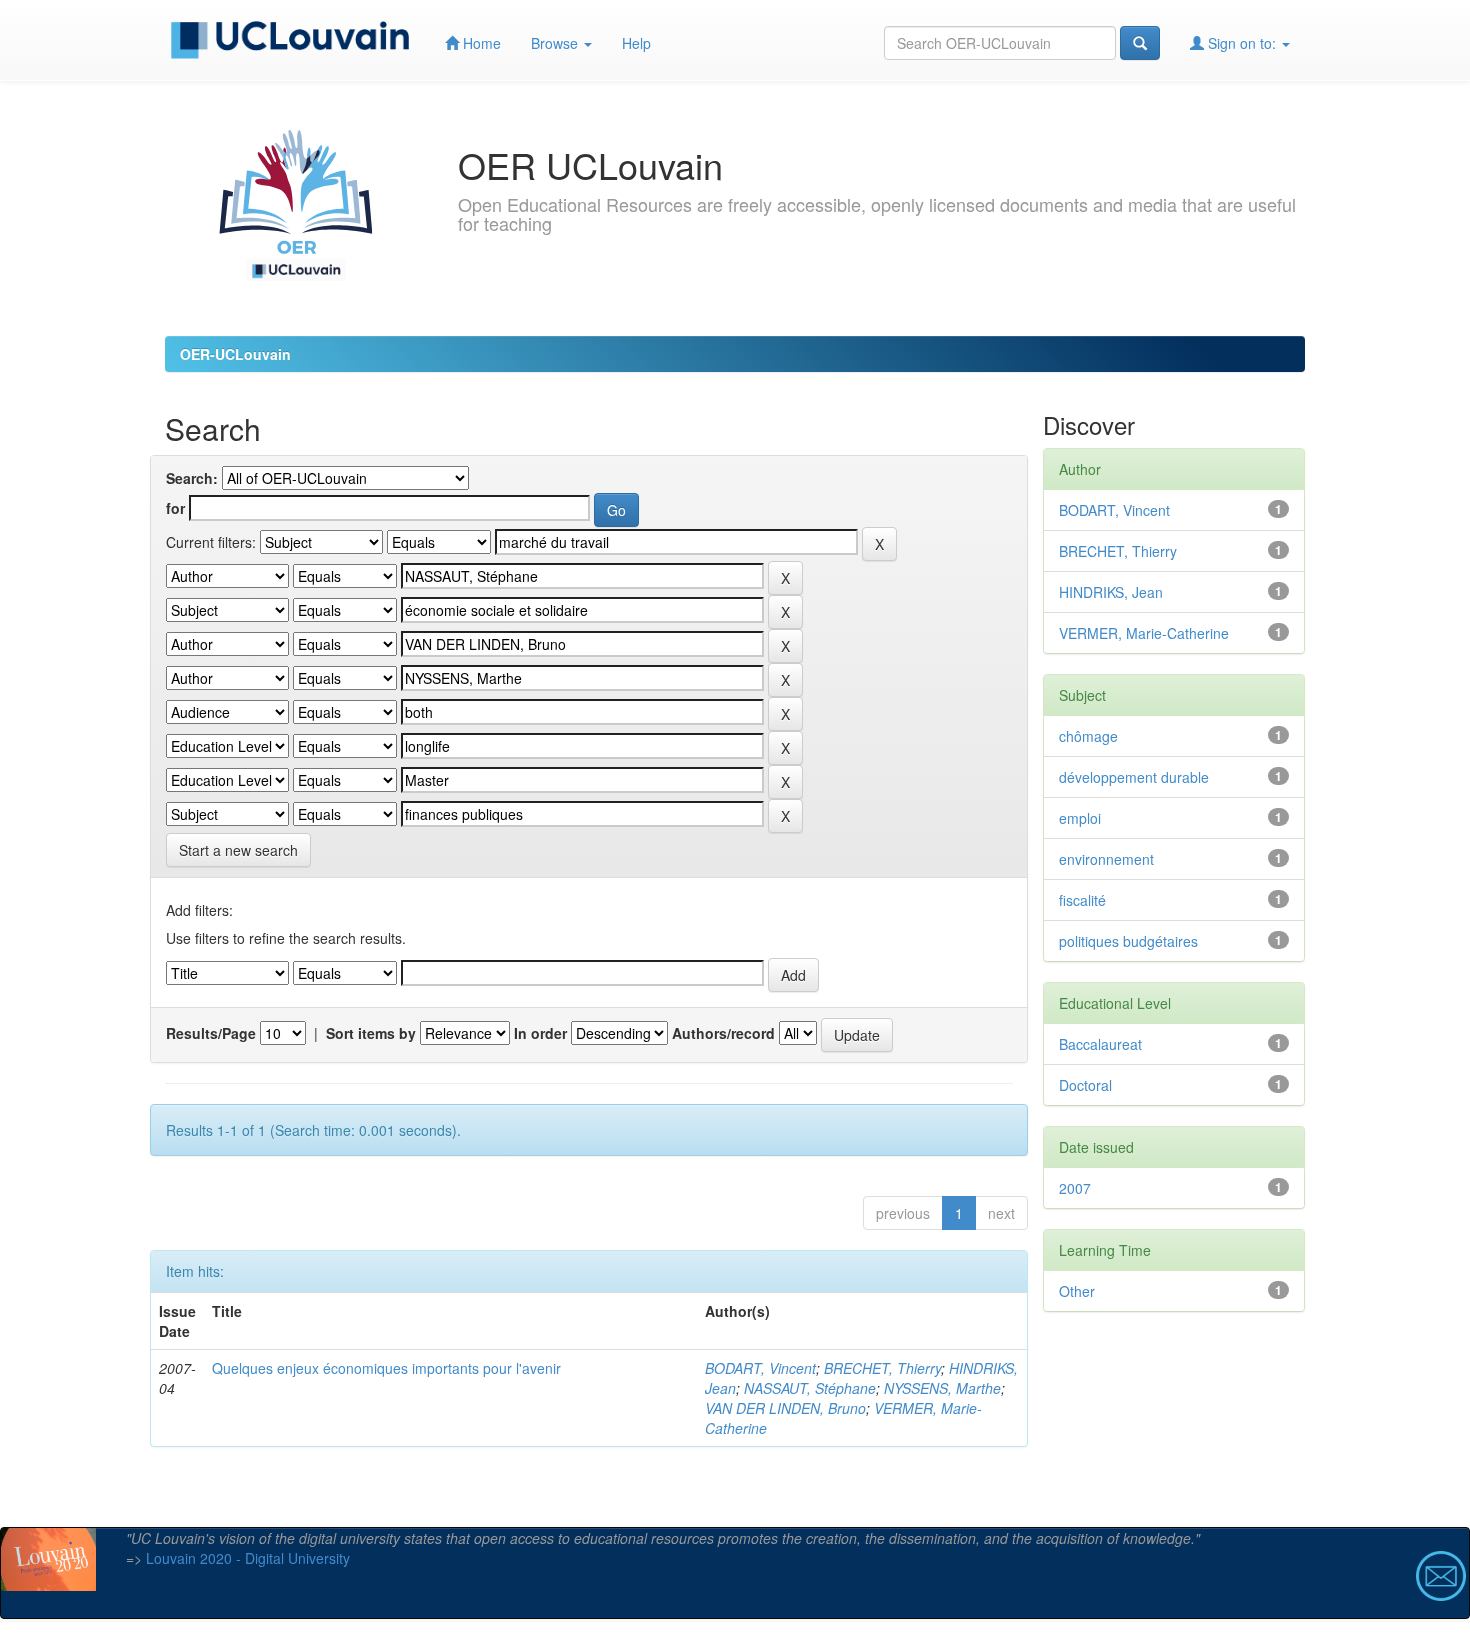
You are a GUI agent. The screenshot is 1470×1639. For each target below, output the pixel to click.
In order (540, 1033)
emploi (1080, 818)
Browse (556, 43)
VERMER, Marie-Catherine (1144, 633)
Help (636, 43)
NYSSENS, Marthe (942, 1388)
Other (1077, 1291)
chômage (1088, 736)
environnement (1106, 859)
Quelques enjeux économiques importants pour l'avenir (386, 1368)
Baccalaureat (1100, 1044)
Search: (192, 478)
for (175, 508)
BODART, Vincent (760, 1368)
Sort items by (371, 1033)
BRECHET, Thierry (882, 1368)
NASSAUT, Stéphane (810, 1388)
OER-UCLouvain (235, 354)
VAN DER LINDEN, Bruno (785, 1408)
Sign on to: (1242, 43)
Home (480, 43)
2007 (1075, 1188)
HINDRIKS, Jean (1111, 592)
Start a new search (238, 850)
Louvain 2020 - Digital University (248, 1558)
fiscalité (1082, 900)
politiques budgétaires (1128, 941)
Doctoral (1085, 1085)
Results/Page (211, 1033)
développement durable (1134, 777)
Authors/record (723, 1033)
